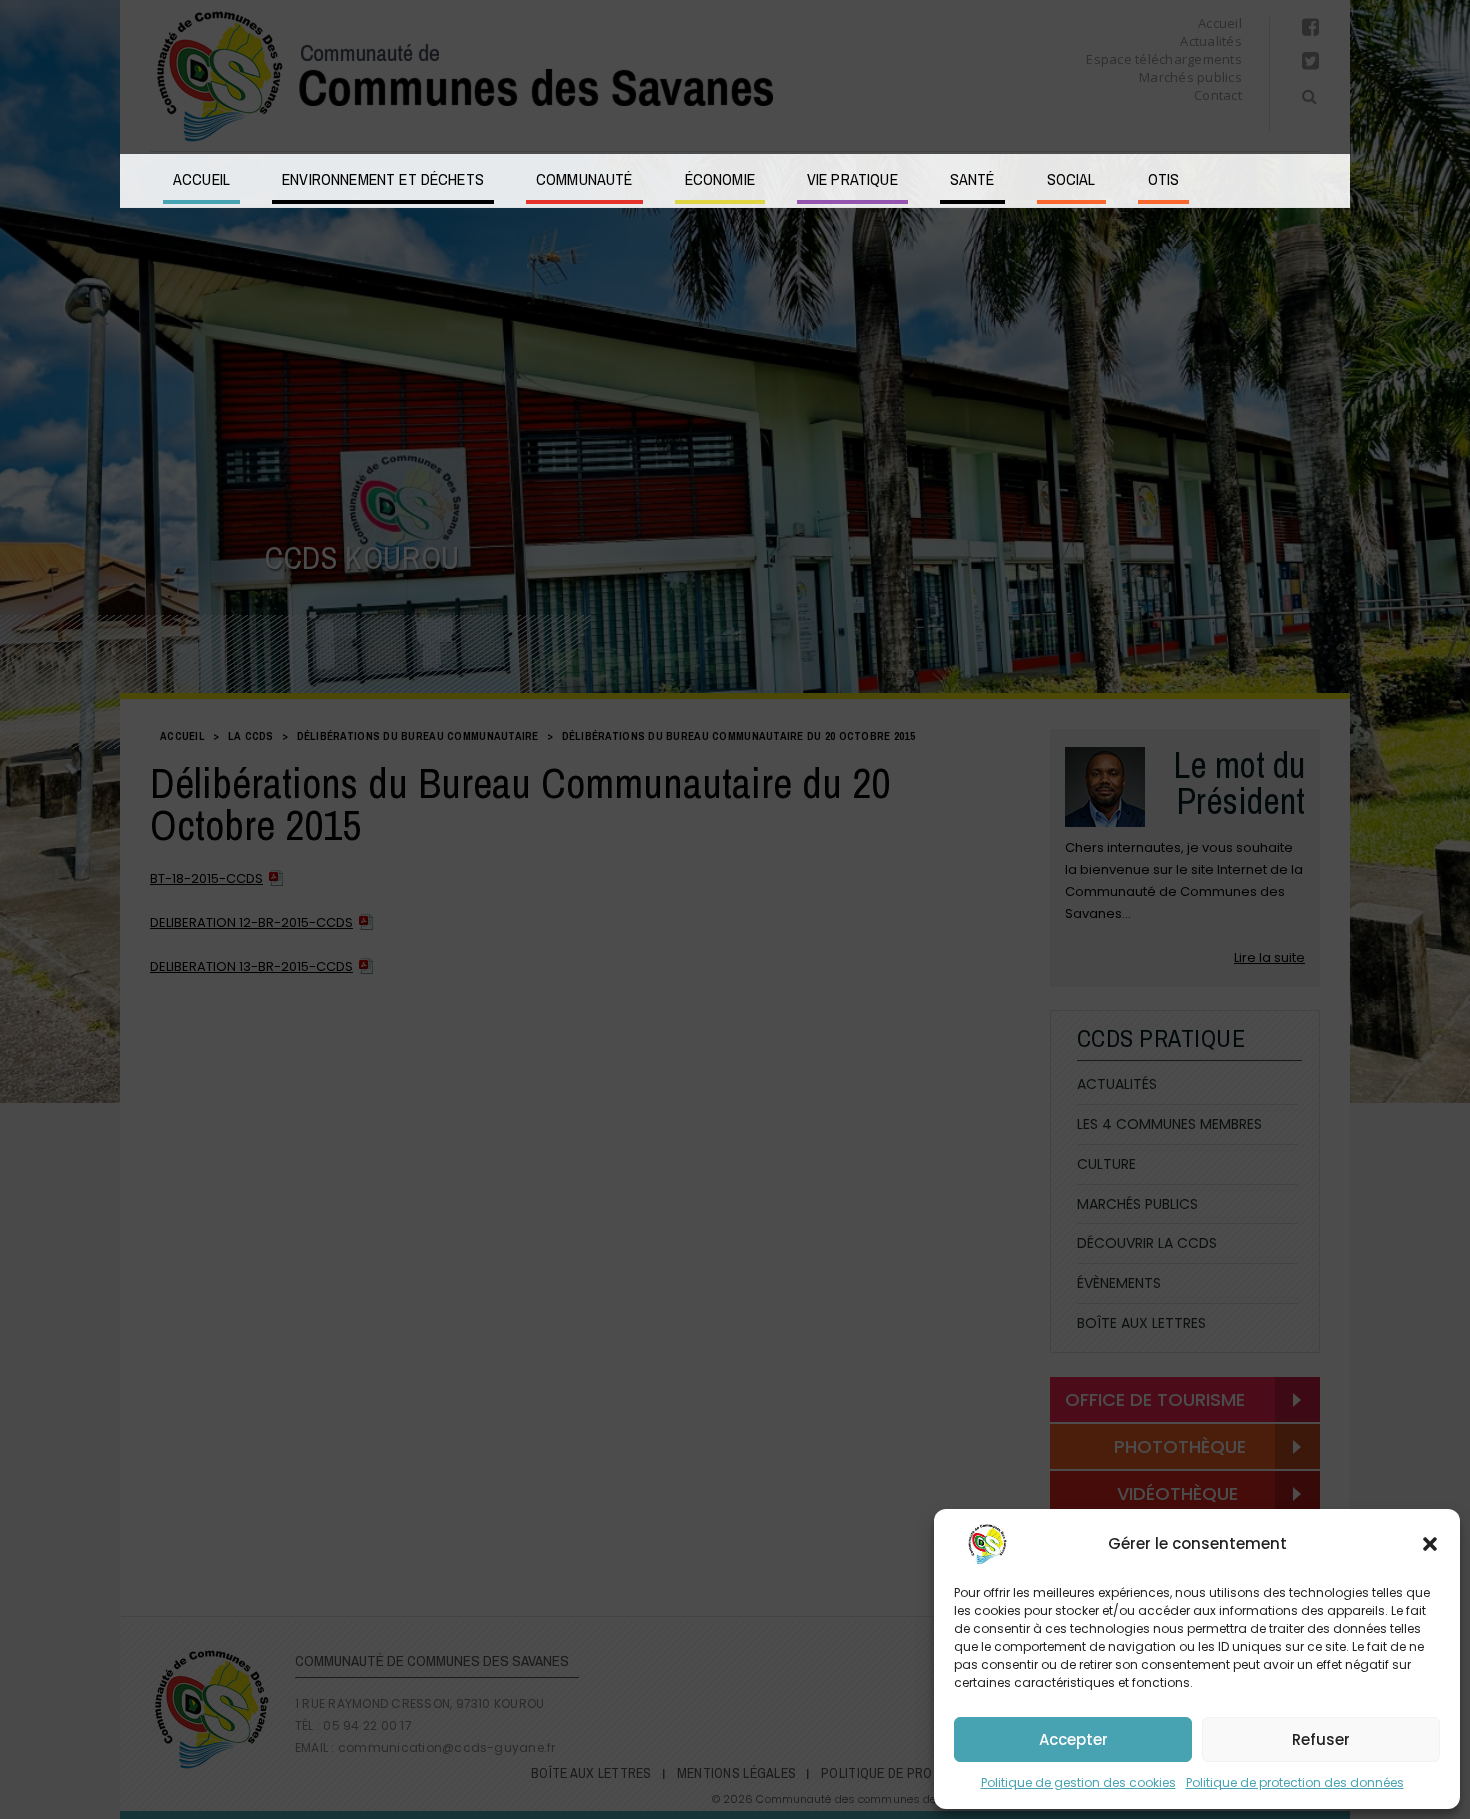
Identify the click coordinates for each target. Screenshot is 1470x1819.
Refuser (1321, 1739)
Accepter (1073, 1739)
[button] (1430, 1544)
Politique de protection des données (1295, 1782)
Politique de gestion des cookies (1078, 1782)
